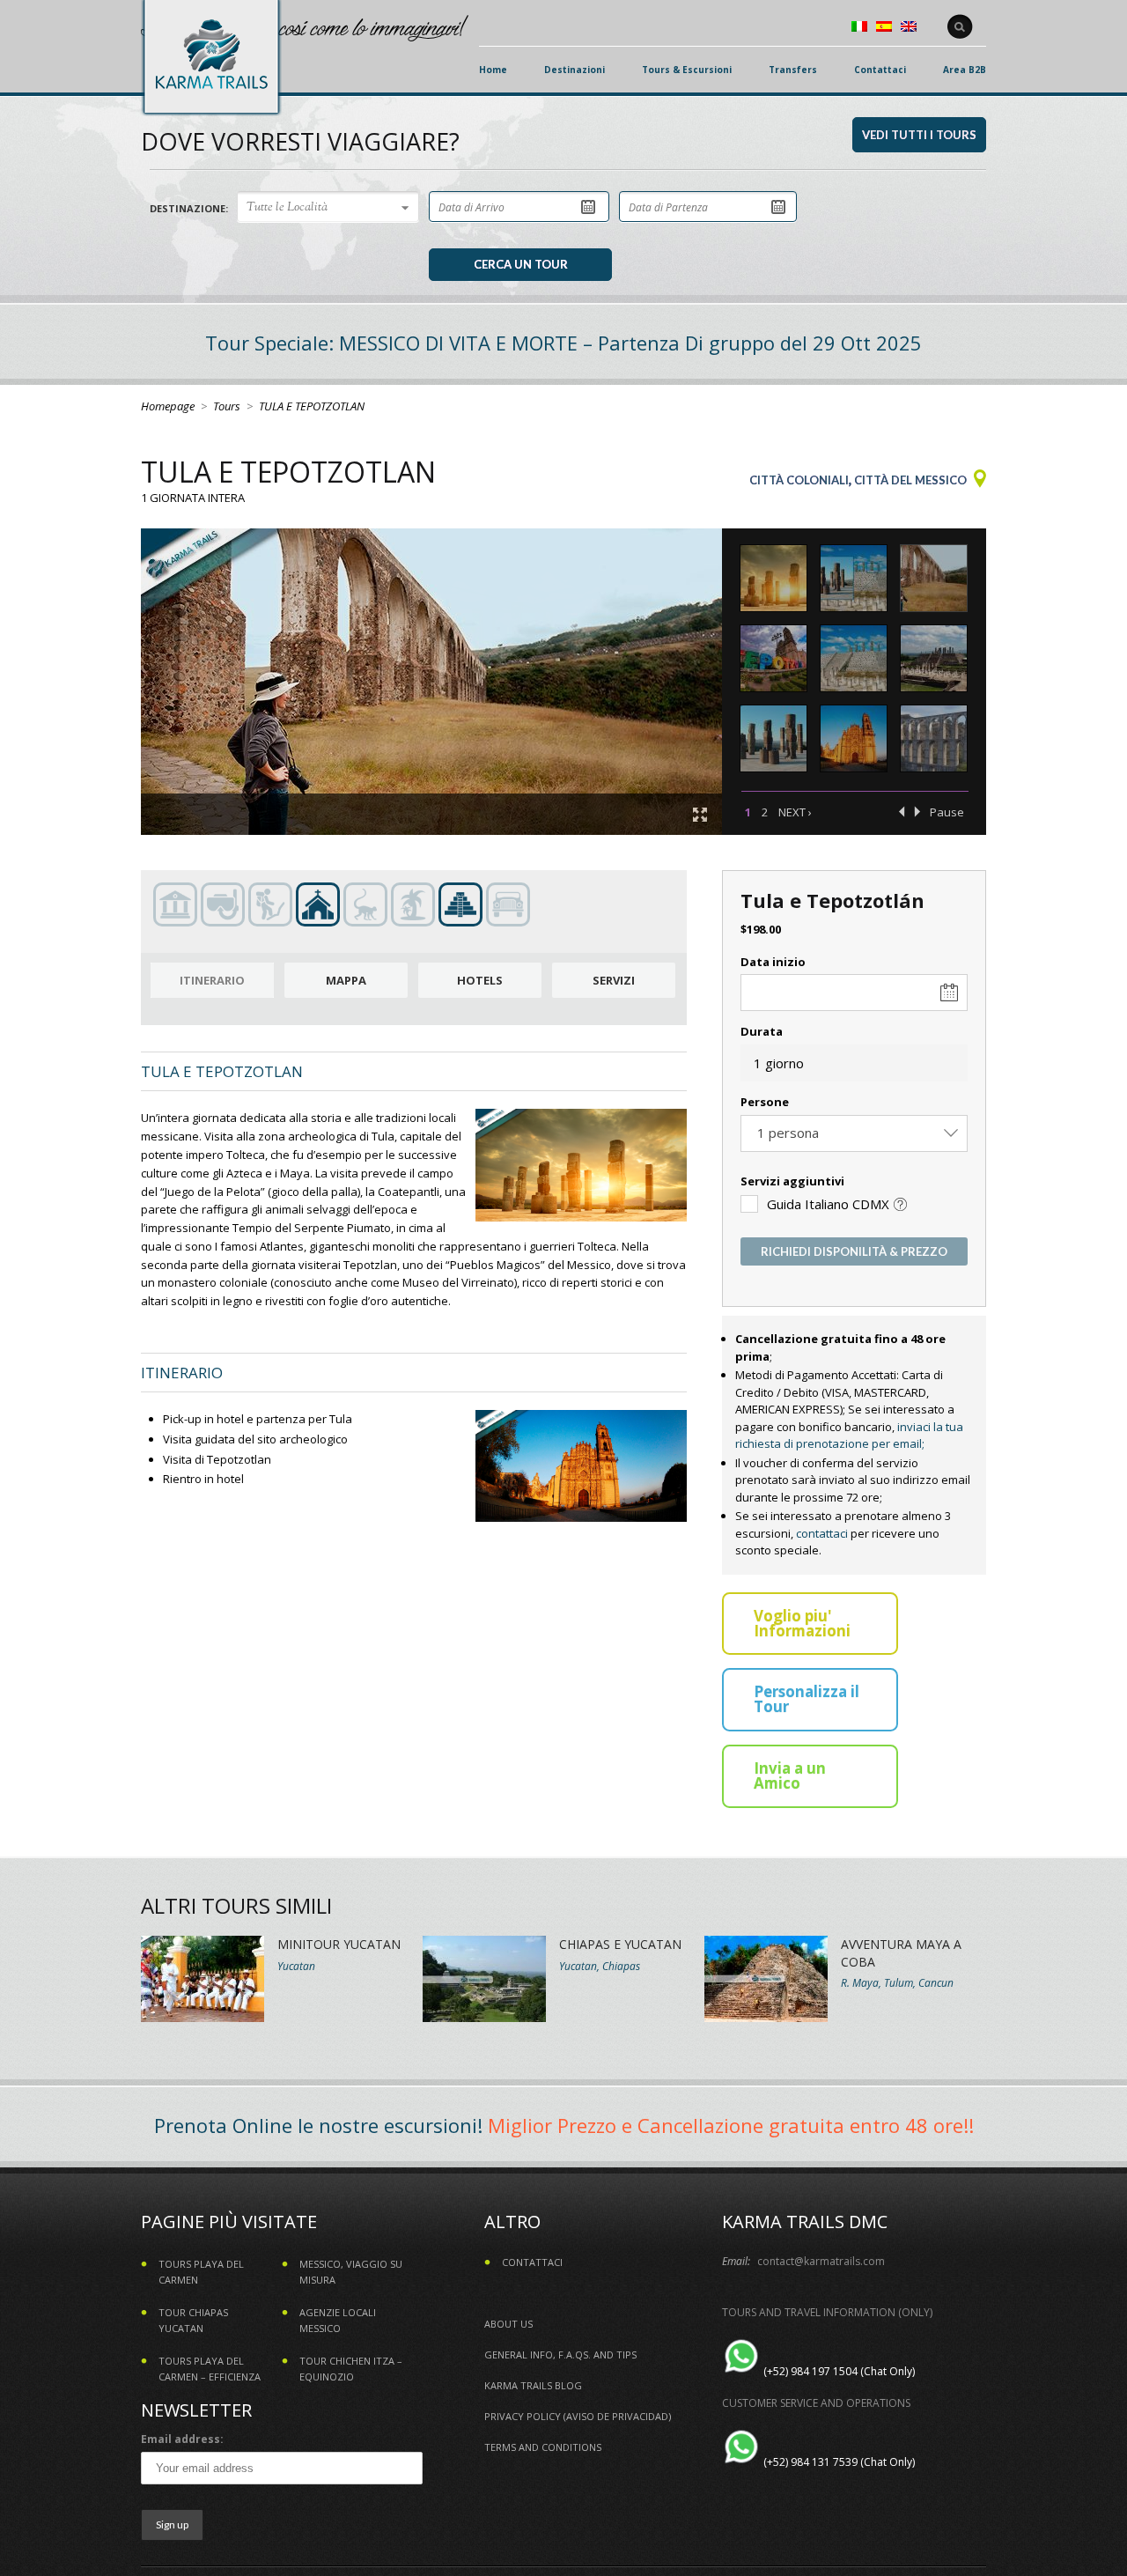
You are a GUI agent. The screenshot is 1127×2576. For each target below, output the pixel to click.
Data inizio (773, 962)
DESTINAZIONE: (189, 208)
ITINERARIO (212, 980)
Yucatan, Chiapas (600, 1966)
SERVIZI (614, 980)
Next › (795, 812)
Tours (227, 406)
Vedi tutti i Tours (919, 135)
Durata (762, 1031)
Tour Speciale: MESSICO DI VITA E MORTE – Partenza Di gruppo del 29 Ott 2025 (563, 343)
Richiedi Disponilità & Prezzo (854, 1251)
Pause (947, 812)
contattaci (822, 1533)
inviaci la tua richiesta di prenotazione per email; (849, 1436)
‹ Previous (902, 812)
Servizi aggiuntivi (792, 1181)
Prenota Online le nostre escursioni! (318, 2125)
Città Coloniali (799, 480)
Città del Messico (910, 480)
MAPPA (346, 980)
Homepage (168, 406)
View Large (700, 815)
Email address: (182, 2439)
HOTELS (480, 980)
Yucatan (296, 1966)
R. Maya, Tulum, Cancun (897, 1983)
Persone (765, 1102)
